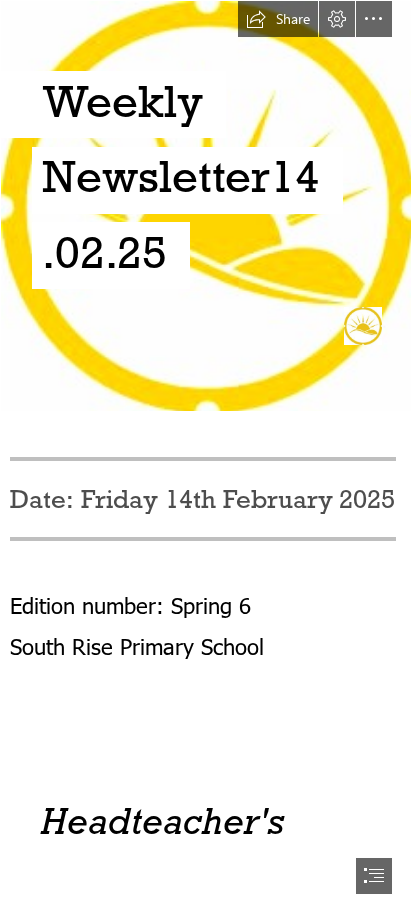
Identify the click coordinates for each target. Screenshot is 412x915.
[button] (278, 19)
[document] (206, 457)
